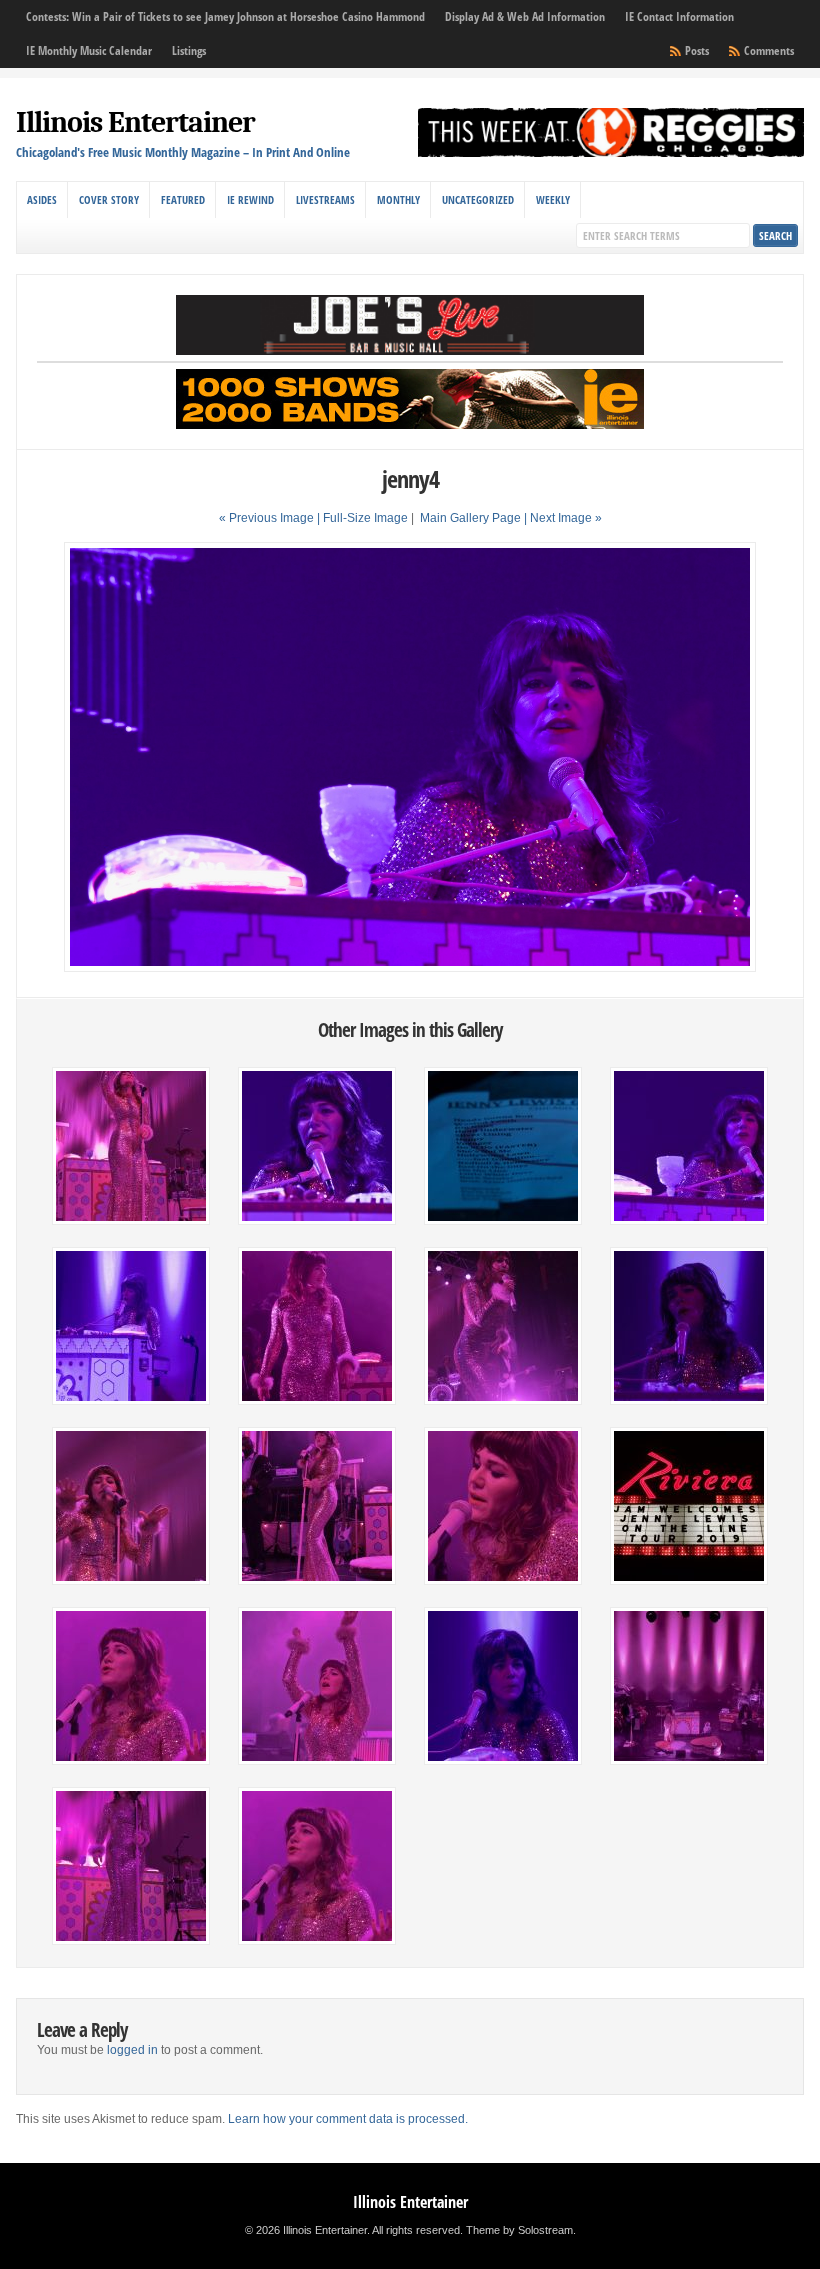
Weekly (553, 199)
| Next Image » (563, 518)
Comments (769, 50)
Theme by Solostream (519, 2230)
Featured (183, 199)
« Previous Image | (271, 518)
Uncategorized (478, 199)
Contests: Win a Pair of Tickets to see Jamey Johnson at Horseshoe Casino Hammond (225, 16)
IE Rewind (250, 199)
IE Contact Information (679, 16)
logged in (132, 2050)
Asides (42, 199)
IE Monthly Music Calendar (89, 50)
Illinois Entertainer (135, 122)
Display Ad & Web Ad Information (525, 16)
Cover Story (109, 199)
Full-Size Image (365, 518)
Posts (697, 50)
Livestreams (325, 199)
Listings (189, 50)
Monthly (398, 199)
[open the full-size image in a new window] (410, 968)
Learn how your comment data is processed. (348, 2119)
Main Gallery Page (470, 518)
